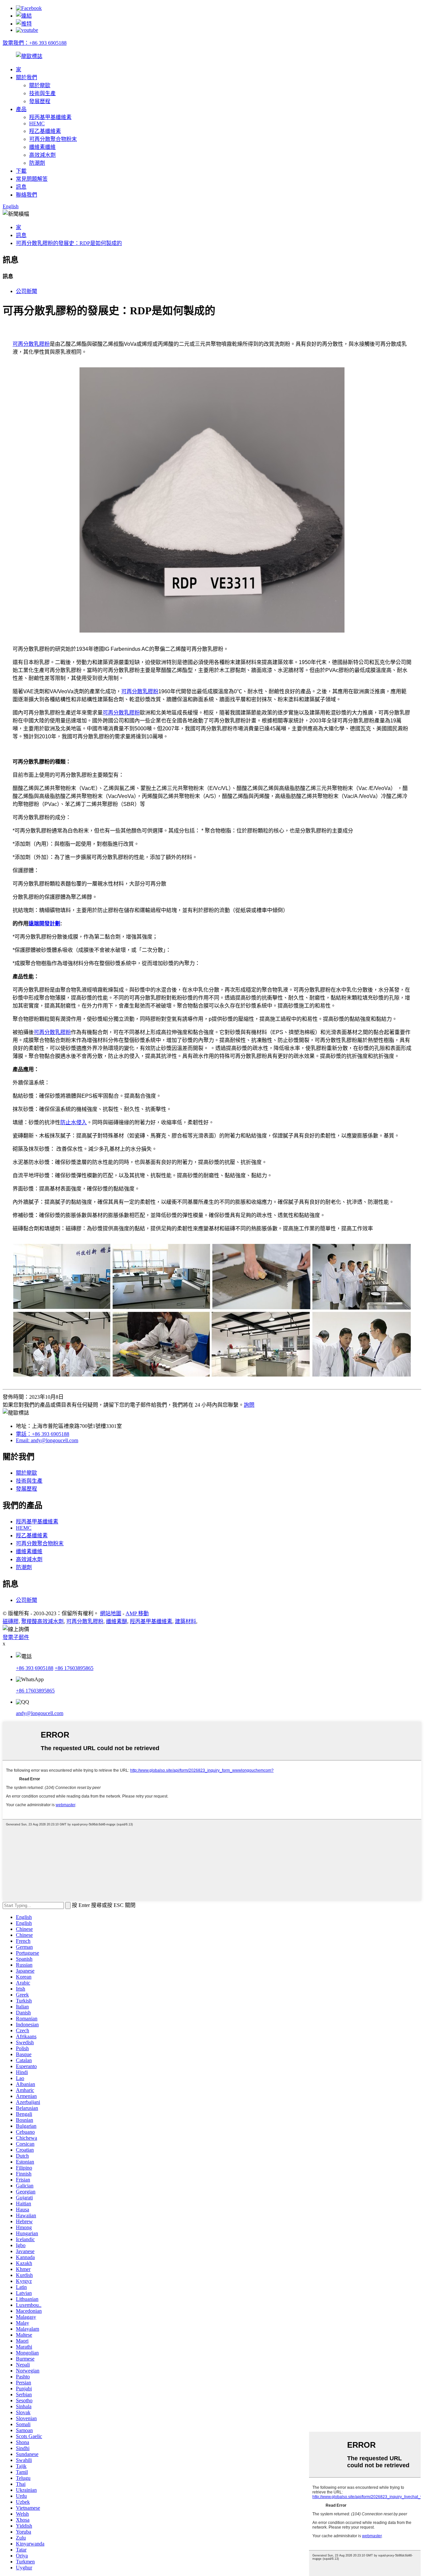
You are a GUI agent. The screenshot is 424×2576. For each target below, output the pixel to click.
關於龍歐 (40, 85)
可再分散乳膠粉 (31, 344)
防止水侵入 (74, 1122)
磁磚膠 (11, 1621)
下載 (21, 171)
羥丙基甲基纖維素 (50, 117)
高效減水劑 (42, 155)
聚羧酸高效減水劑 (42, 1621)
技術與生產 (42, 93)
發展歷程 (40, 101)
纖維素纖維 (42, 147)
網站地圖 (111, 1613)
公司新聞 (26, 291)
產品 (21, 109)
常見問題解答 (32, 179)
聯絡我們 (26, 195)
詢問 (249, 1405)
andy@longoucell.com (40, 1713)
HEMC (37, 123)
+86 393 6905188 (35, 1668)
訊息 (21, 187)
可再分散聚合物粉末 (53, 139)
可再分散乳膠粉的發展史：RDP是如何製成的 (69, 243)
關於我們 (26, 77)
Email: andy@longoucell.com (47, 1440)
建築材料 (185, 1621)
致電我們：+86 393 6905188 (35, 43)
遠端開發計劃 (44, 923)
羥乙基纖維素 (45, 131)
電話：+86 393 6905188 (43, 1434)
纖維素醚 (117, 1621)
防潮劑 (37, 163)
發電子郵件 (16, 1637)
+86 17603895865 (74, 1668)
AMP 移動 (137, 1613)
